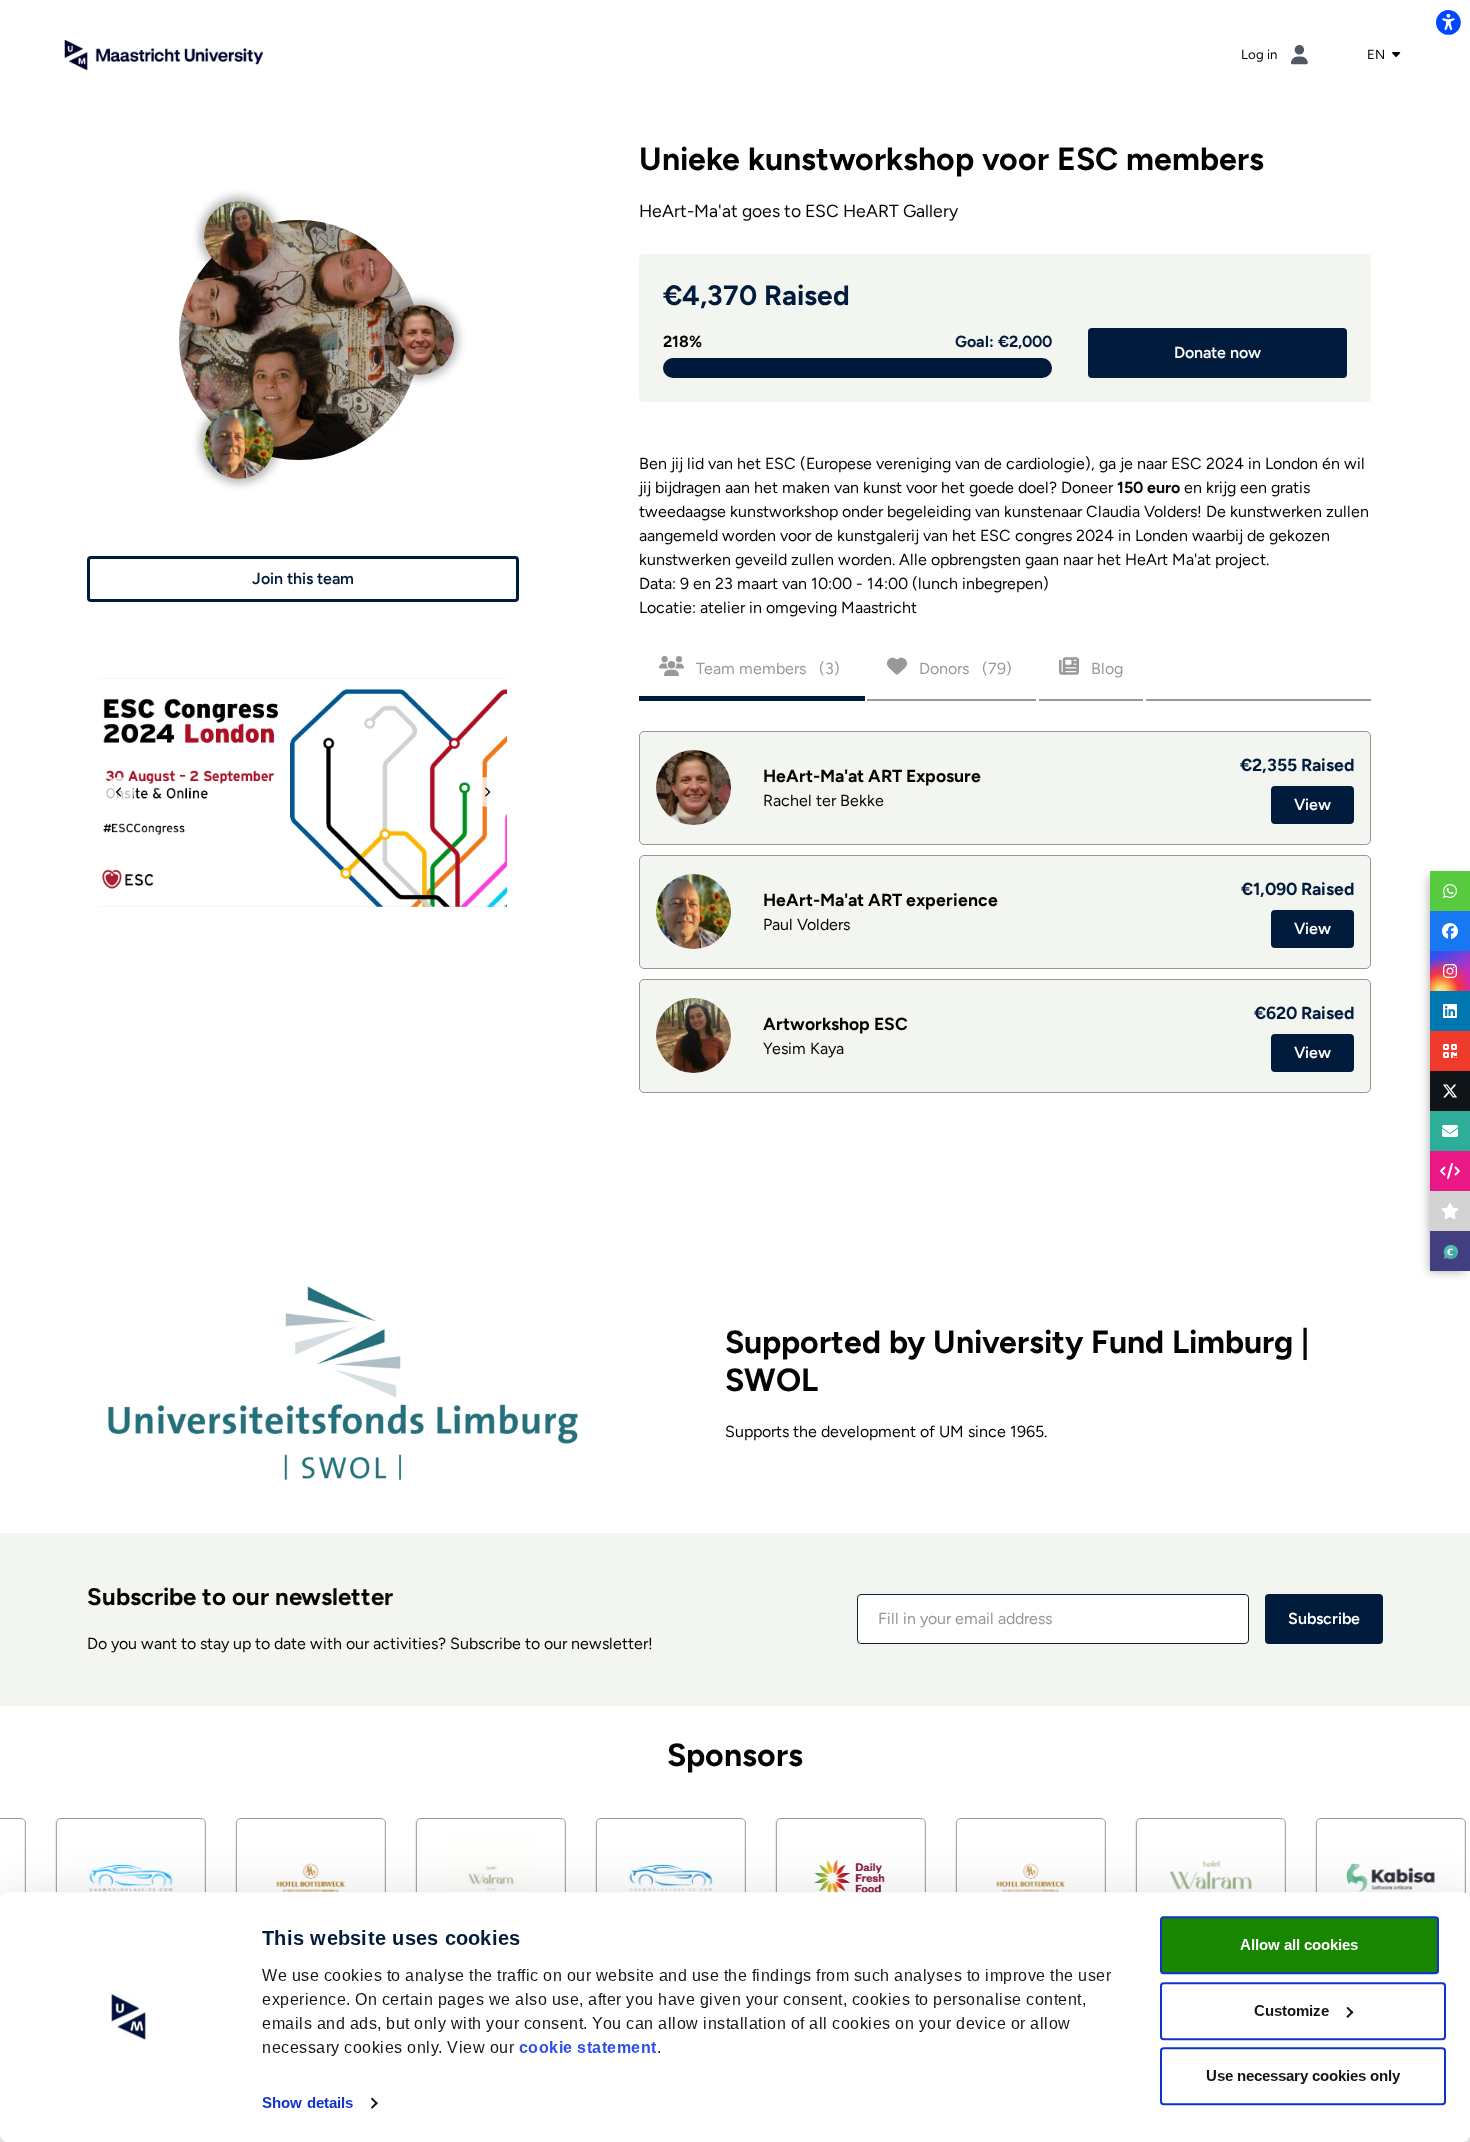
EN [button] (1377, 54)
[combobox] (1383, 55)
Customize (1291, 2010)
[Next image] (487, 792)
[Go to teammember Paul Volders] (239, 420)
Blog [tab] (1105, 668)
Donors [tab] (963, 668)
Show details (307, 2102)
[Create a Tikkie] (1450, 1251)
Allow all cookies (1299, 1944)
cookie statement (588, 2047)
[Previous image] (119, 792)
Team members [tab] (766, 668)
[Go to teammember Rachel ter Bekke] (419, 316)
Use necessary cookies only (1303, 2075)
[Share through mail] (1450, 1131)
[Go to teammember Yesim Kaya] (239, 212)
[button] (303, 579)
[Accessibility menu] (1448, 22)
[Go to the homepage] (164, 53)
